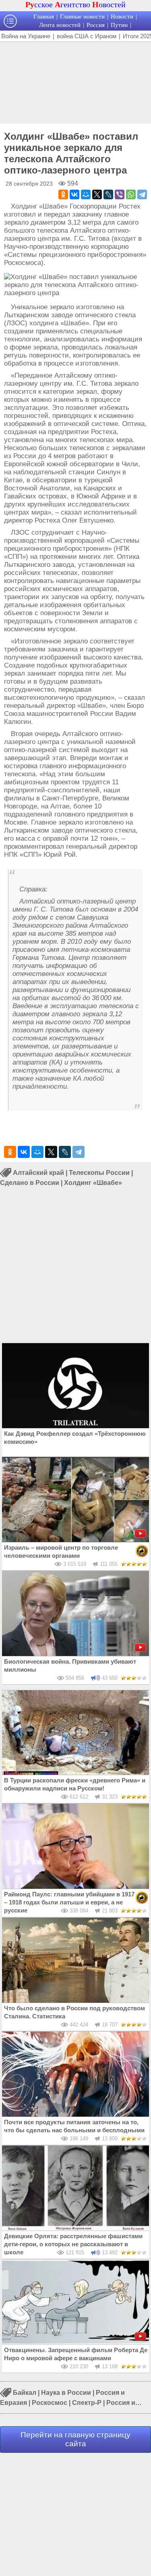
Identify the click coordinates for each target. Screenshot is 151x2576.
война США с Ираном (87, 36)
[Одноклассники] (63, 194)
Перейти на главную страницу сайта (75, 2439)
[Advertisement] (75, 82)
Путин (119, 25)
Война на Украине (26, 36)
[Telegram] (142, 194)
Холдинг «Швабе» (93, 1183)
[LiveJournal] (108, 194)
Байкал (25, 2393)
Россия (96, 25)
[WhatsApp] (131, 194)
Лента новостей (60, 25)
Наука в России (66, 2393)
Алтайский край (38, 1173)
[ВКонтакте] (74, 194)
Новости (122, 17)
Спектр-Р (87, 2403)
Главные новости (82, 17)
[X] (97, 194)
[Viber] (120, 194)
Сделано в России (30, 1183)
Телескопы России (99, 1173)
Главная (44, 17)
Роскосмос (50, 2403)
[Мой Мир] (86, 194)
